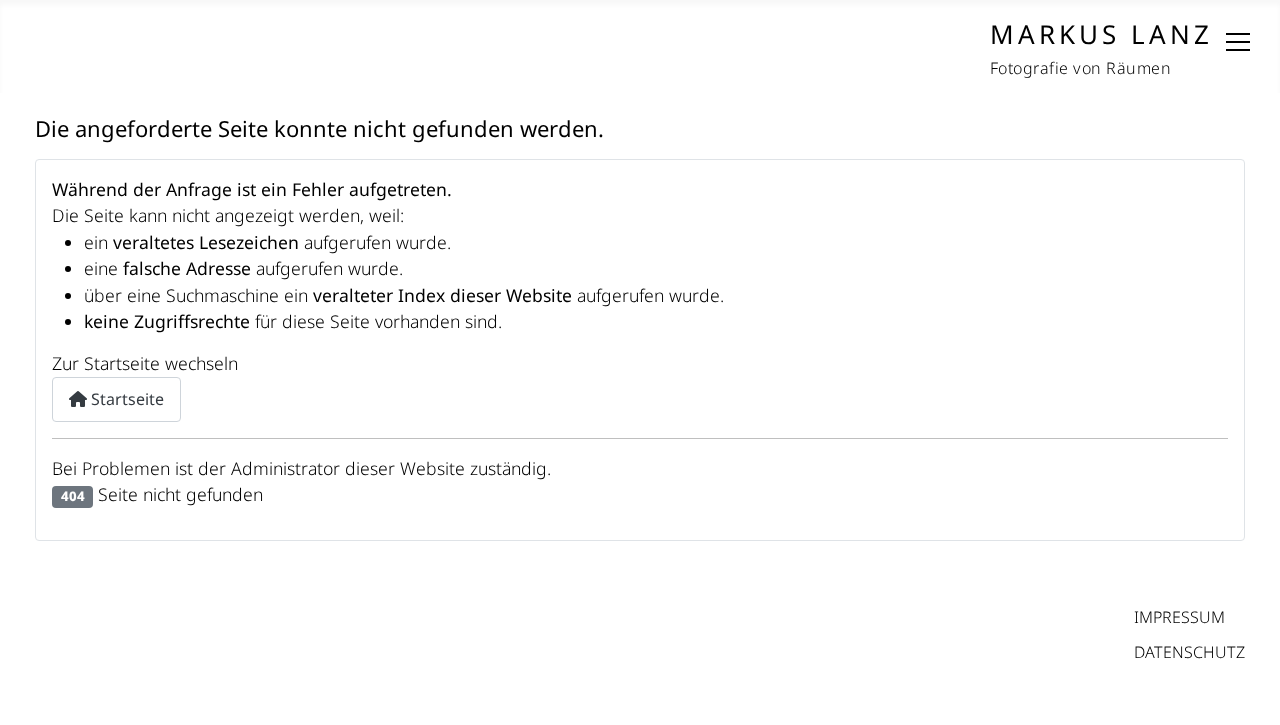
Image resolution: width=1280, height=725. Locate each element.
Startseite (125, 399)
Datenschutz (1189, 652)
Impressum (1179, 617)
